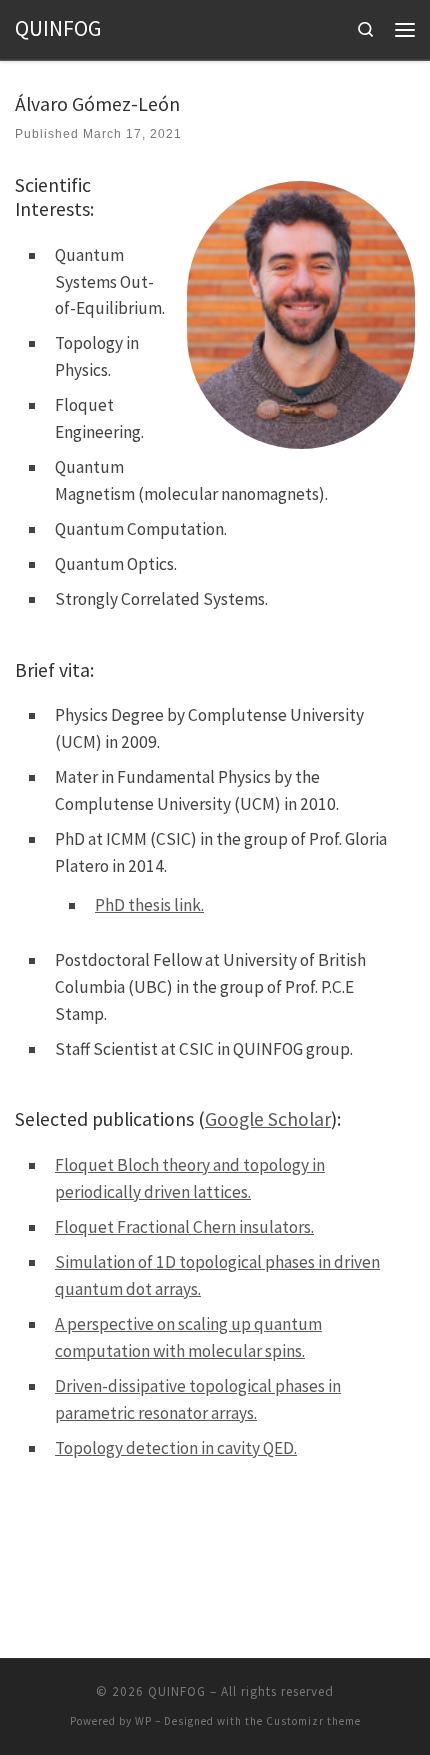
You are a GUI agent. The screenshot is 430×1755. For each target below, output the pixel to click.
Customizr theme (313, 1721)
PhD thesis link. (149, 905)
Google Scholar (268, 1119)
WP (143, 1721)
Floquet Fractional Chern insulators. (184, 1227)
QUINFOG (177, 1691)
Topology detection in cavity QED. (176, 1448)
